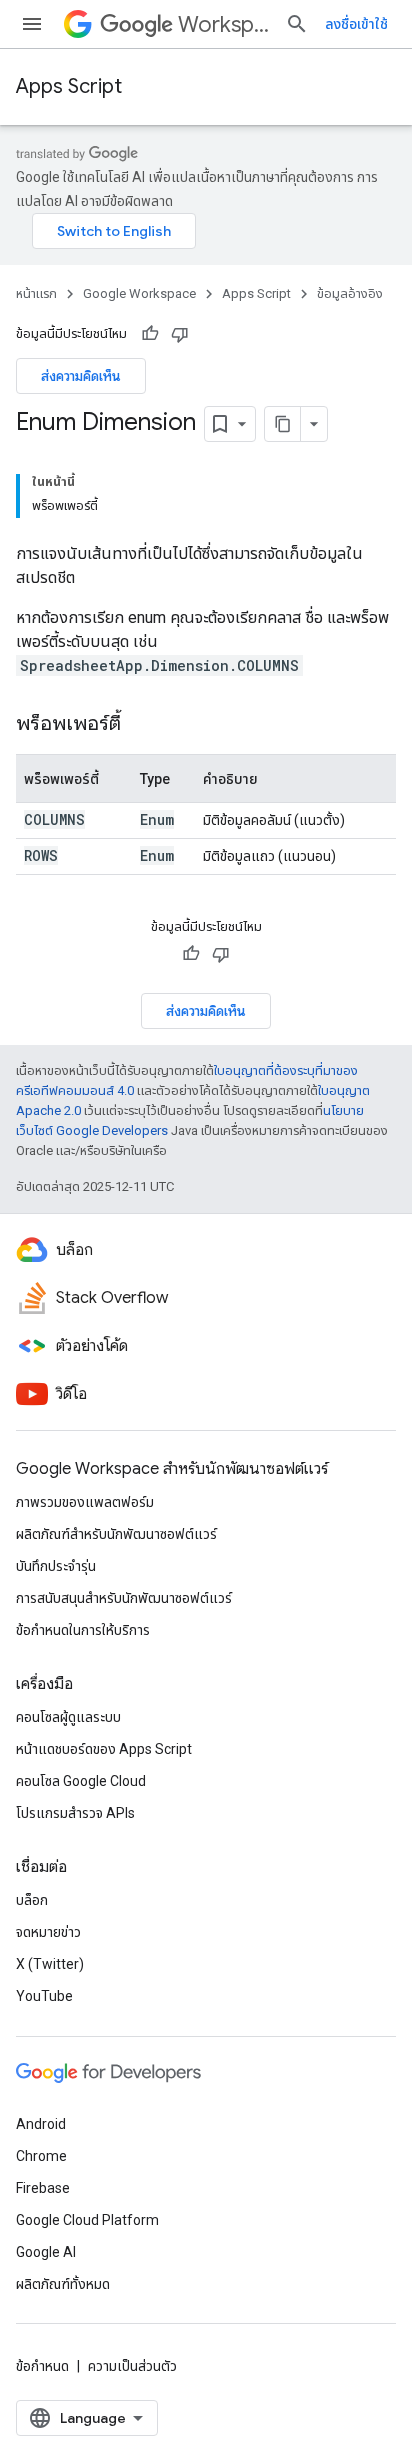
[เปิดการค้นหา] (297, 24)
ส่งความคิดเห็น (81, 376)
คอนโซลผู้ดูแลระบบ (68, 1717)
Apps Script (69, 86)
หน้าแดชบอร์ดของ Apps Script (104, 1749)
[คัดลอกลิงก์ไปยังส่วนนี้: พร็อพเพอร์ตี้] (141, 725)
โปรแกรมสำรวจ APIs (75, 1813)
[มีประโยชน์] (150, 334)
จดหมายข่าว (48, 1932)
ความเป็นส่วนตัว (132, 2366)
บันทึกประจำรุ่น (56, 1566)
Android (41, 2124)
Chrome (41, 2156)
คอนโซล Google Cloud (81, 1781)
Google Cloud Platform (87, 2220)
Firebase (43, 2188)
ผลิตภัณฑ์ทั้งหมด (63, 2284)
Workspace (223, 24)
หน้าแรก (36, 293)
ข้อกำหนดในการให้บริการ (83, 1630)
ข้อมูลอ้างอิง (350, 293)
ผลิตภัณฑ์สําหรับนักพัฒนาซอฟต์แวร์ (116, 1534)
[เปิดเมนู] (32, 24)
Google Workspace (139, 293)
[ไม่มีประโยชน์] (180, 334)
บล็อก (32, 1900)
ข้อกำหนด (42, 2366)
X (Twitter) (50, 1964)
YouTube (44, 1996)
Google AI (46, 2252)
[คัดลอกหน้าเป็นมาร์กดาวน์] (283, 424)
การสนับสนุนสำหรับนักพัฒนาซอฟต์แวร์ (124, 1598)
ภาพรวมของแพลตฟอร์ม (85, 1502)
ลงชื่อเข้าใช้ (356, 24)
